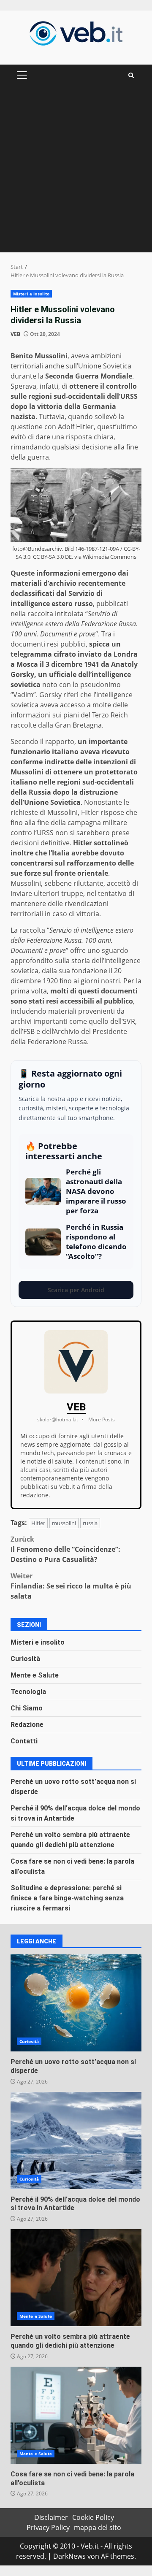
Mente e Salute (35, 1675)
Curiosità (25, 1659)
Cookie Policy (93, 2517)
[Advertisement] (76, 172)
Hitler (38, 1523)
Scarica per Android (76, 1290)
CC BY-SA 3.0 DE (52, 557)
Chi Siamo (27, 1708)
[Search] (131, 75)
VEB (15, 334)
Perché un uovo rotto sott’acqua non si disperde (76, 2003)
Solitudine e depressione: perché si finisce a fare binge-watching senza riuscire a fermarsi (67, 1898)
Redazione (27, 1725)
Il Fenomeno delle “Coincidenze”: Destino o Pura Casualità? (65, 1549)
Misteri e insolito (31, 294)
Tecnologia (28, 1692)
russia (90, 1523)
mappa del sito (98, 2527)
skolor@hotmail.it (58, 1419)
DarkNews (69, 2556)
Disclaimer (51, 2517)
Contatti (24, 1741)
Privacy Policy (48, 2527)
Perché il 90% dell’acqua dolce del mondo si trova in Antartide (76, 2140)
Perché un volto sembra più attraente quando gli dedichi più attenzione (76, 2278)
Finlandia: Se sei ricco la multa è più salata (71, 1586)
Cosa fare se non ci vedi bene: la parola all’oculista (76, 2415)
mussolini (64, 1523)
